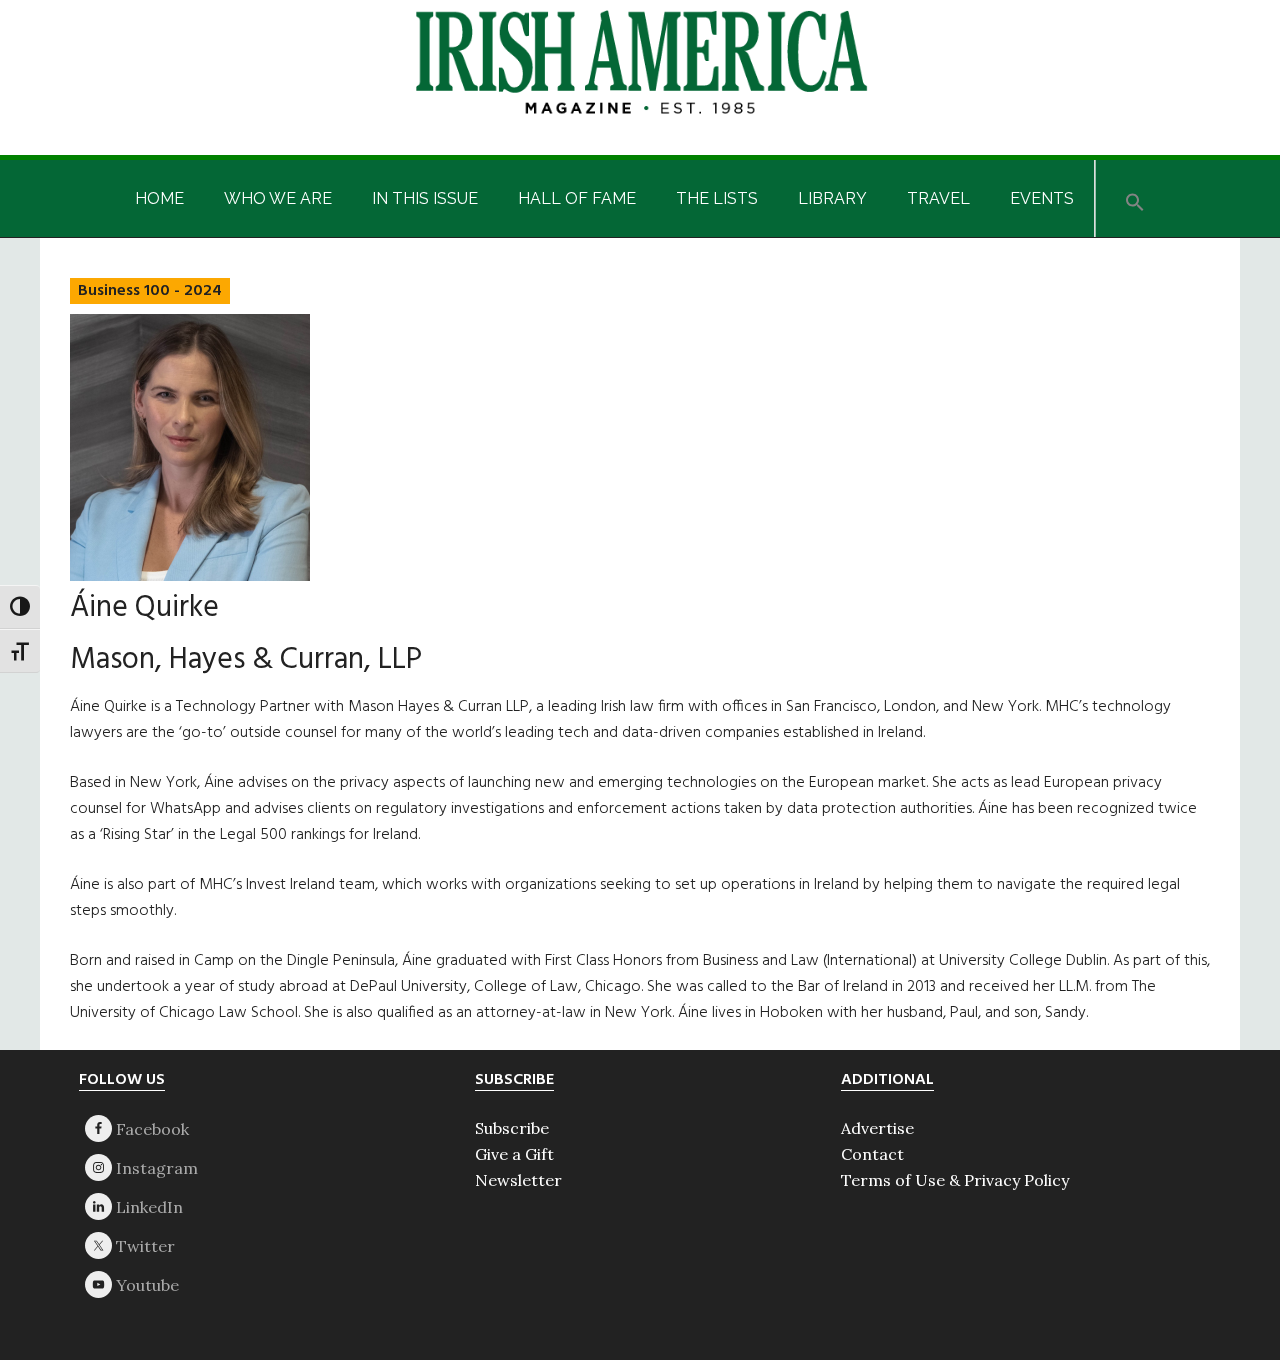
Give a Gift (514, 1154)
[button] (1135, 198)
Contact (872, 1154)
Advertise (877, 1128)
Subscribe (512, 1128)
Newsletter (518, 1180)
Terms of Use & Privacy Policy (955, 1180)
